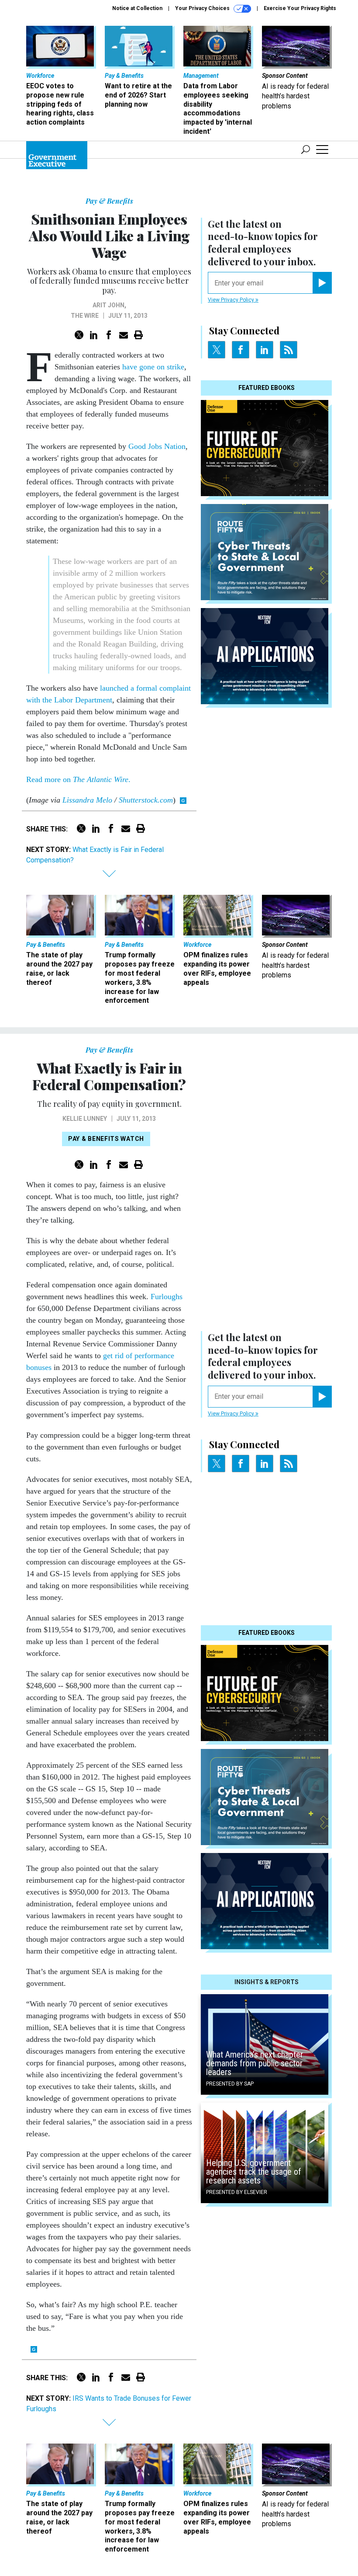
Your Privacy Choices (203, 8)
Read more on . (79, 779)
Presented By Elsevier (237, 2192)
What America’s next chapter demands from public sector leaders (255, 2063)
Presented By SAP (230, 2084)
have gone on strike (153, 367)
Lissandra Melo (87, 800)
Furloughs (167, 1297)
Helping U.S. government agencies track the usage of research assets (254, 2172)
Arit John (108, 305)
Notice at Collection (137, 8)
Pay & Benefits (109, 201)
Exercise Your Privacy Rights (300, 8)
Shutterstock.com (146, 800)
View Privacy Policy (232, 300)
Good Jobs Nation (157, 446)
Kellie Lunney (85, 1119)
